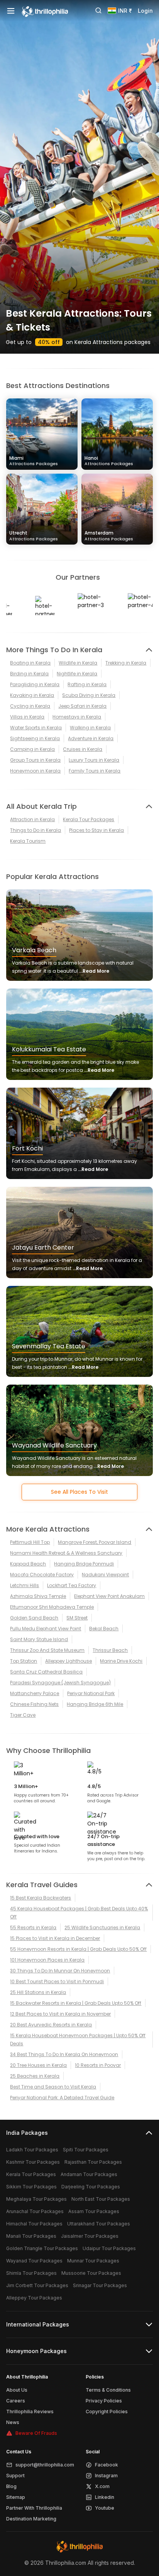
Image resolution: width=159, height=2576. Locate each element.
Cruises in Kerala (83, 749)
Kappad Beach (28, 1564)
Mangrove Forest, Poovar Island (95, 1542)
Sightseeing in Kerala (35, 738)
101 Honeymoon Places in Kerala (47, 1960)
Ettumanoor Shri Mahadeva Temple (52, 1607)
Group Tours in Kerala (35, 760)
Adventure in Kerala (91, 738)
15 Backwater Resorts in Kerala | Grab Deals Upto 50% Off (76, 2003)
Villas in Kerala (27, 717)
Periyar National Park (91, 1693)
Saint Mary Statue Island (39, 1639)
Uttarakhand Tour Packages (99, 2224)
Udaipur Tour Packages (109, 2248)
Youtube (105, 2508)
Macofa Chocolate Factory (42, 1575)
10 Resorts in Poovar (98, 2065)
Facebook (107, 2465)
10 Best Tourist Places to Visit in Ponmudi (57, 1981)
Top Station (24, 1661)
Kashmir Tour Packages (33, 2162)
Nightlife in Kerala (77, 674)
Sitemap (16, 2497)
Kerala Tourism (28, 841)
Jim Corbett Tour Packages (37, 2285)
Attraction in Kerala (32, 819)
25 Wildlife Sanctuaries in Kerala (102, 1927)
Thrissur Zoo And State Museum (47, 1650)
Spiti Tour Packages (86, 2150)
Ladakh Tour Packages (32, 2150)
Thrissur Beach (110, 1650)
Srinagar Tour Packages (100, 2285)
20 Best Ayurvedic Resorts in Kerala (51, 2025)
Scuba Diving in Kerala (89, 695)
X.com (102, 2486)
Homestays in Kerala (77, 717)
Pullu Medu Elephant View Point (46, 1629)
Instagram (106, 2476)
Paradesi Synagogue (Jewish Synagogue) (60, 1683)
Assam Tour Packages (94, 2211)
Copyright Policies (107, 2412)
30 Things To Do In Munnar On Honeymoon (60, 1971)
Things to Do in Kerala (36, 830)
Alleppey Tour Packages (34, 2298)
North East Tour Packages (101, 2199)
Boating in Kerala (30, 663)
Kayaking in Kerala (32, 695)
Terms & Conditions (108, 2390)
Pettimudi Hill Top (30, 1542)
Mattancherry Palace (35, 1693)
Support (15, 2476)
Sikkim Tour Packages (31, 2187)
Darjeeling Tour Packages (91, 2187)
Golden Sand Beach (34, 1618)
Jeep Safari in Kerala (82, 706)
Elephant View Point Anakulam (109, 1596)
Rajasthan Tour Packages (93, 2162)
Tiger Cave (23, 1715)
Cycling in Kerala (30, 706)
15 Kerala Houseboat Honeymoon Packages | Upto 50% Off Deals (78, 2040)
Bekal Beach (104, 1629)
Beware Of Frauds (36, 2433)
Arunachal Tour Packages (35, 2211)
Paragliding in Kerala (35, 684)
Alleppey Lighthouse (69, 1661)
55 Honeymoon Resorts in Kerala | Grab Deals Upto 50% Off (78, 1949)
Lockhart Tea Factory (72, 1585)
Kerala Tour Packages (89, 819)
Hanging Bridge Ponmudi (84, 1564)
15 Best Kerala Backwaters (41, 1898)
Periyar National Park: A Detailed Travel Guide (62, 2098)
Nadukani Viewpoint (105, 1575)
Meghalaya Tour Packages (36, 2199)
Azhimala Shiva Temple (38, 1596)
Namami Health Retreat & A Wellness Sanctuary (66, 1553)
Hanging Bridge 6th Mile (95, 1704)
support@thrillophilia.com (45, 2465)
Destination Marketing (31, 2519)
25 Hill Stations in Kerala (38, 1992)
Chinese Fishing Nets (34, 1704)
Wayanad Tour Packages (34, 2261)
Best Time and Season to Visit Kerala (53, 2087)
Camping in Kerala (32, 749)
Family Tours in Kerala (95, 771)
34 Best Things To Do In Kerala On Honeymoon (64, 2054)
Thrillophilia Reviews (30, 2412)
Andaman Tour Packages (89, 2174)
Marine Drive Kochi (121, 1661)
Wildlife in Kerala (78, 663)
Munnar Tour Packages (93, 2261)
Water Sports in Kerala (36, 728)
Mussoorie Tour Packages (91, 2273)
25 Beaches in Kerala (35, 2076)
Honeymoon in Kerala (35, 771)
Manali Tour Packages (31, 2236)
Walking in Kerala (90, 728)
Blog (11, 2486)
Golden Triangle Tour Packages (42, 2248)
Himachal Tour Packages (34, 2224)
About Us (17, 2390)
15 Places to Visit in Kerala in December (55, 1938)
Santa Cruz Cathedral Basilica (46, 1672)
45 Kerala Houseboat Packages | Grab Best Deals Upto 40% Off (79, 1913)
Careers (16, 2401)
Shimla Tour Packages (31, 2273)
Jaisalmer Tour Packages (90, 2236)
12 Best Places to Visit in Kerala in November (60, 2014)
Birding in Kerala (29, 674)
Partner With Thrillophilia (34, 2508)
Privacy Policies (104, 2401)
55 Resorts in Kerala (33, 1927)
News (13, 2422)
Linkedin (105, 2497)
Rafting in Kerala (87, 684)
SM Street (77, 1618)
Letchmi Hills (25, 1585)
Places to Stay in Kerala (96, 830)
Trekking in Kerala (126, 663)
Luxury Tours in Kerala (94, 760)
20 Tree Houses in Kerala (38, 2065)
